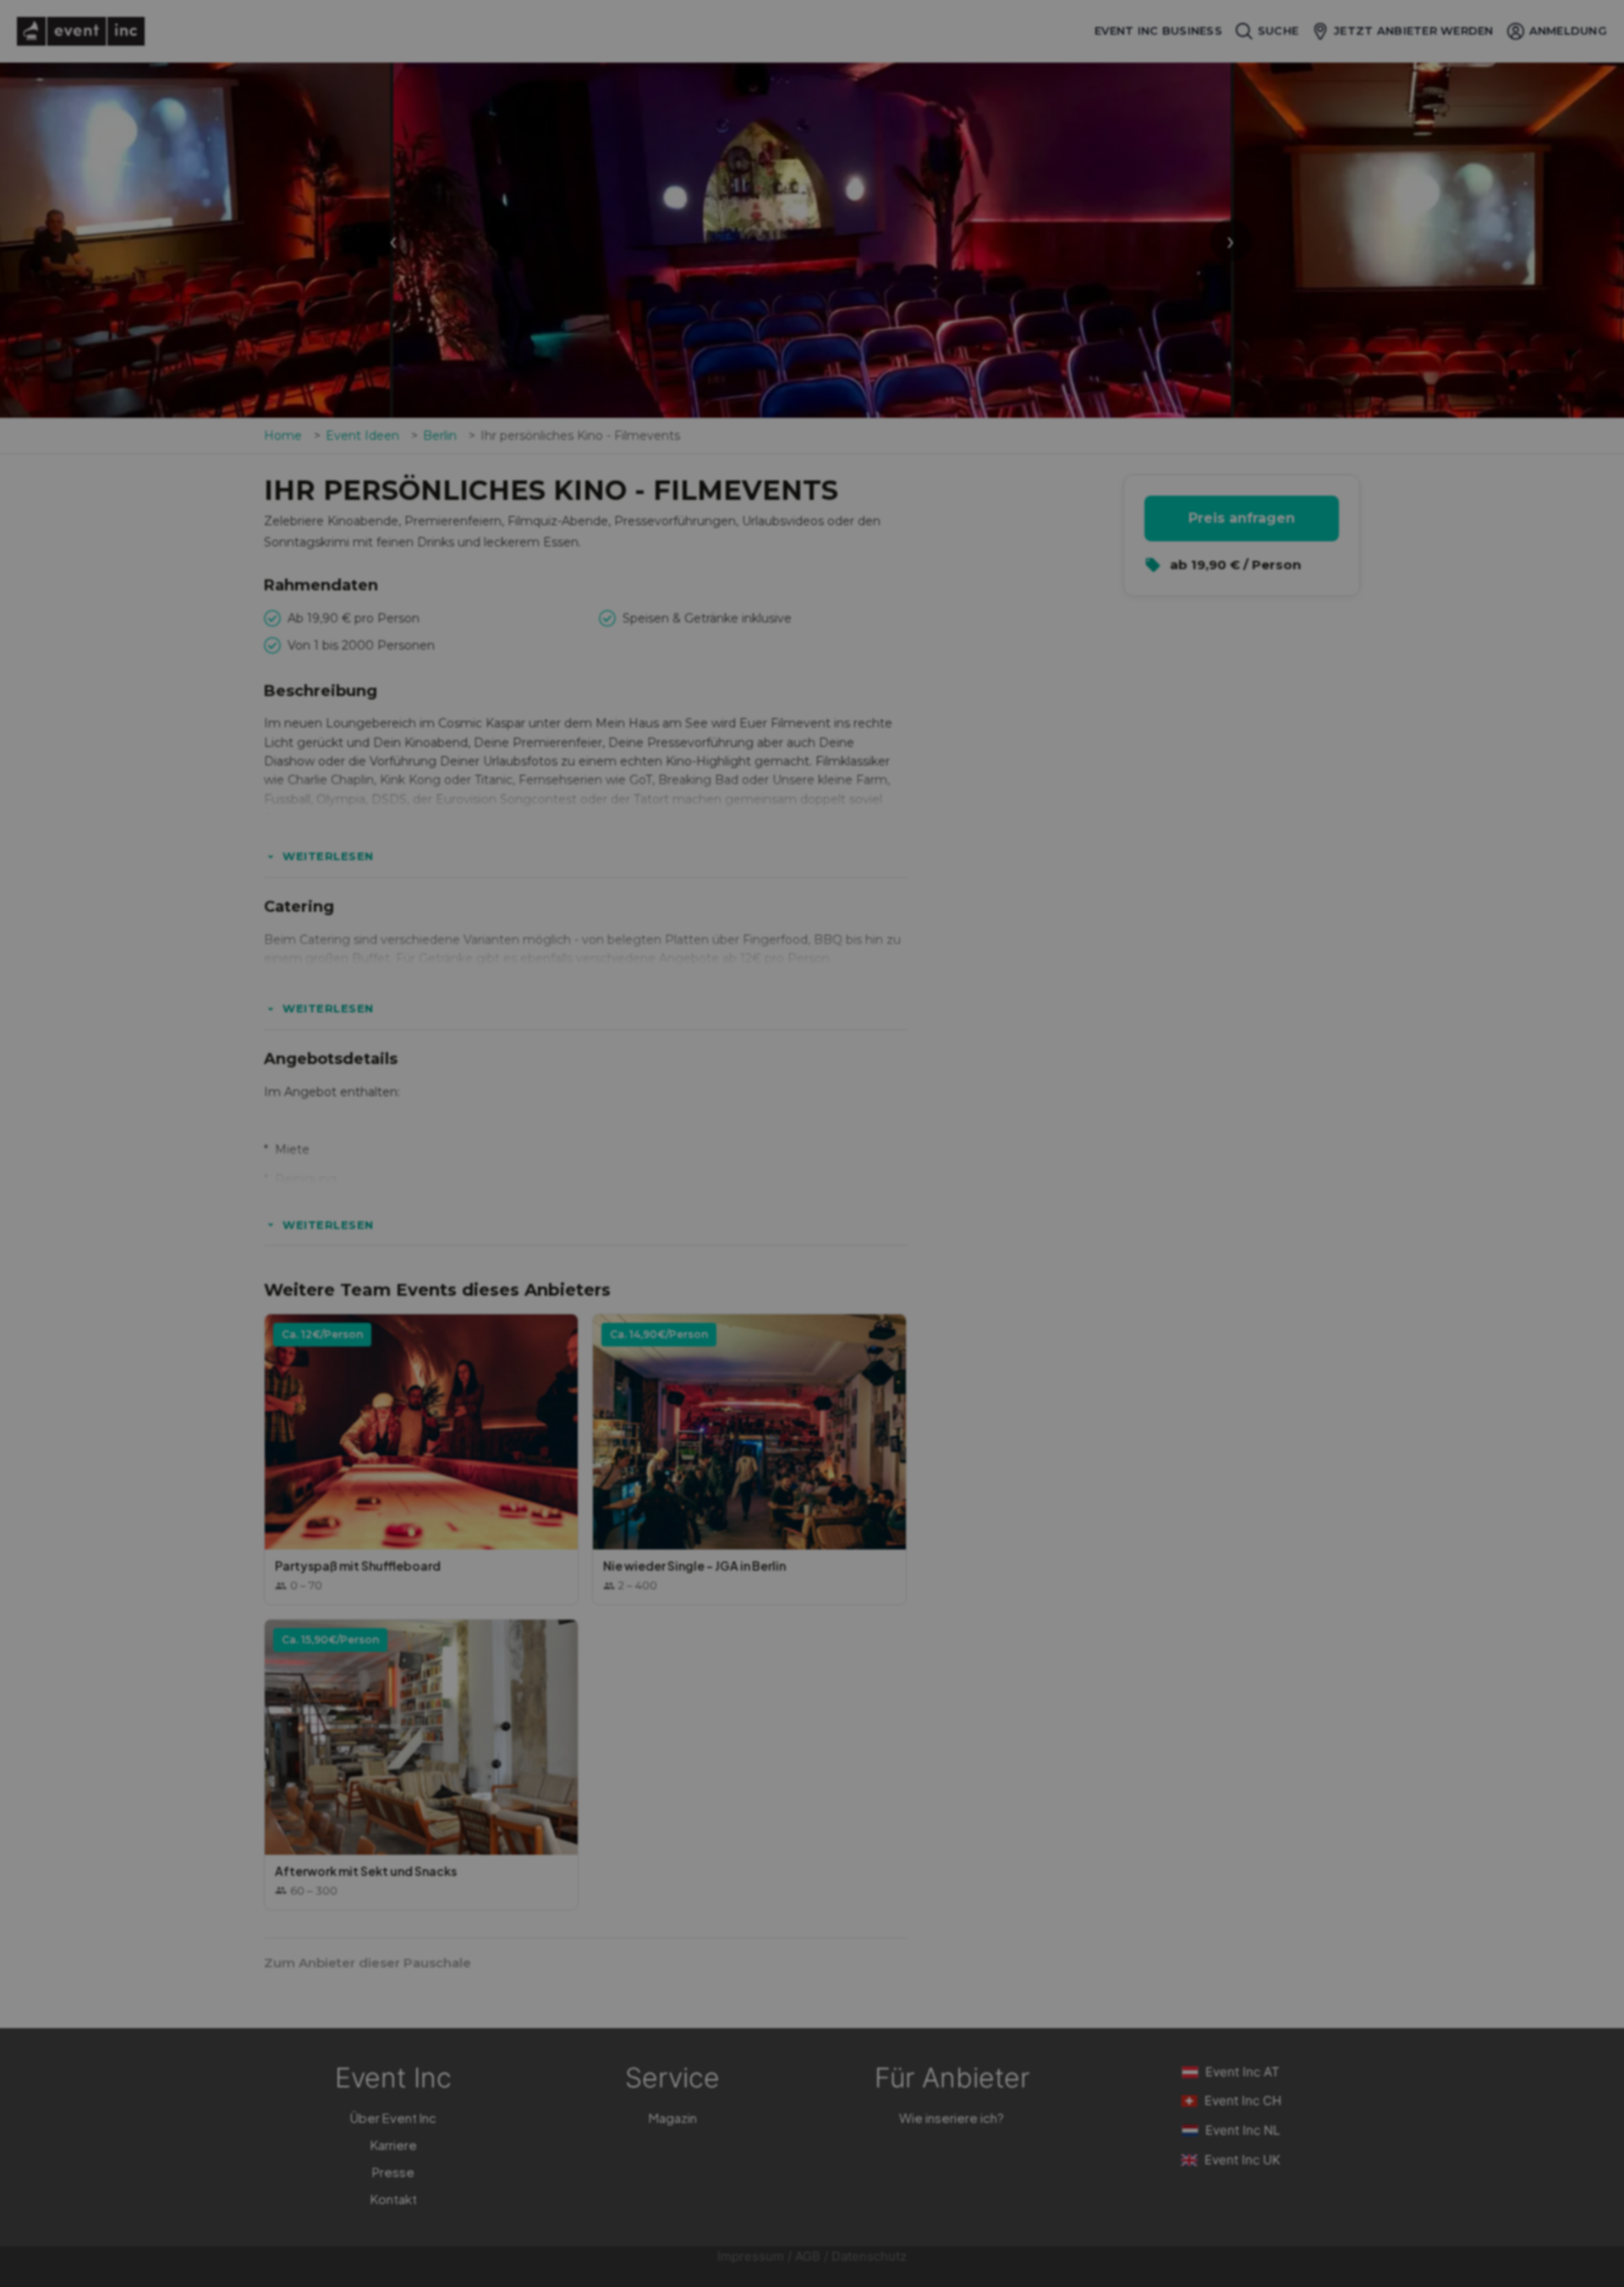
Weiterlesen (328, 856)
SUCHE (1278, 30)
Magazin (673, 2117)
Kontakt (394, 2199)
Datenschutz (869, 2256)
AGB (808, 2256)
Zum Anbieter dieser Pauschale (368, 1963)
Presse (393, 2172)
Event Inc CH (1243, 2101)
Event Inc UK (1243, 2160)
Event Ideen (362, 436)
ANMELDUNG (1568, 30)
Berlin (440, 436)
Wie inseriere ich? (952, 2117)
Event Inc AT (1243, 2072)
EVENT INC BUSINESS (1158, 31)
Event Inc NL (1243, 2130)
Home (283, 436)
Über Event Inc (393, 2117)
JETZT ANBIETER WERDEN (1413, 30)
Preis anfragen (1242, 518)
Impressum (751, 2256)
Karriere (394, 2144)
